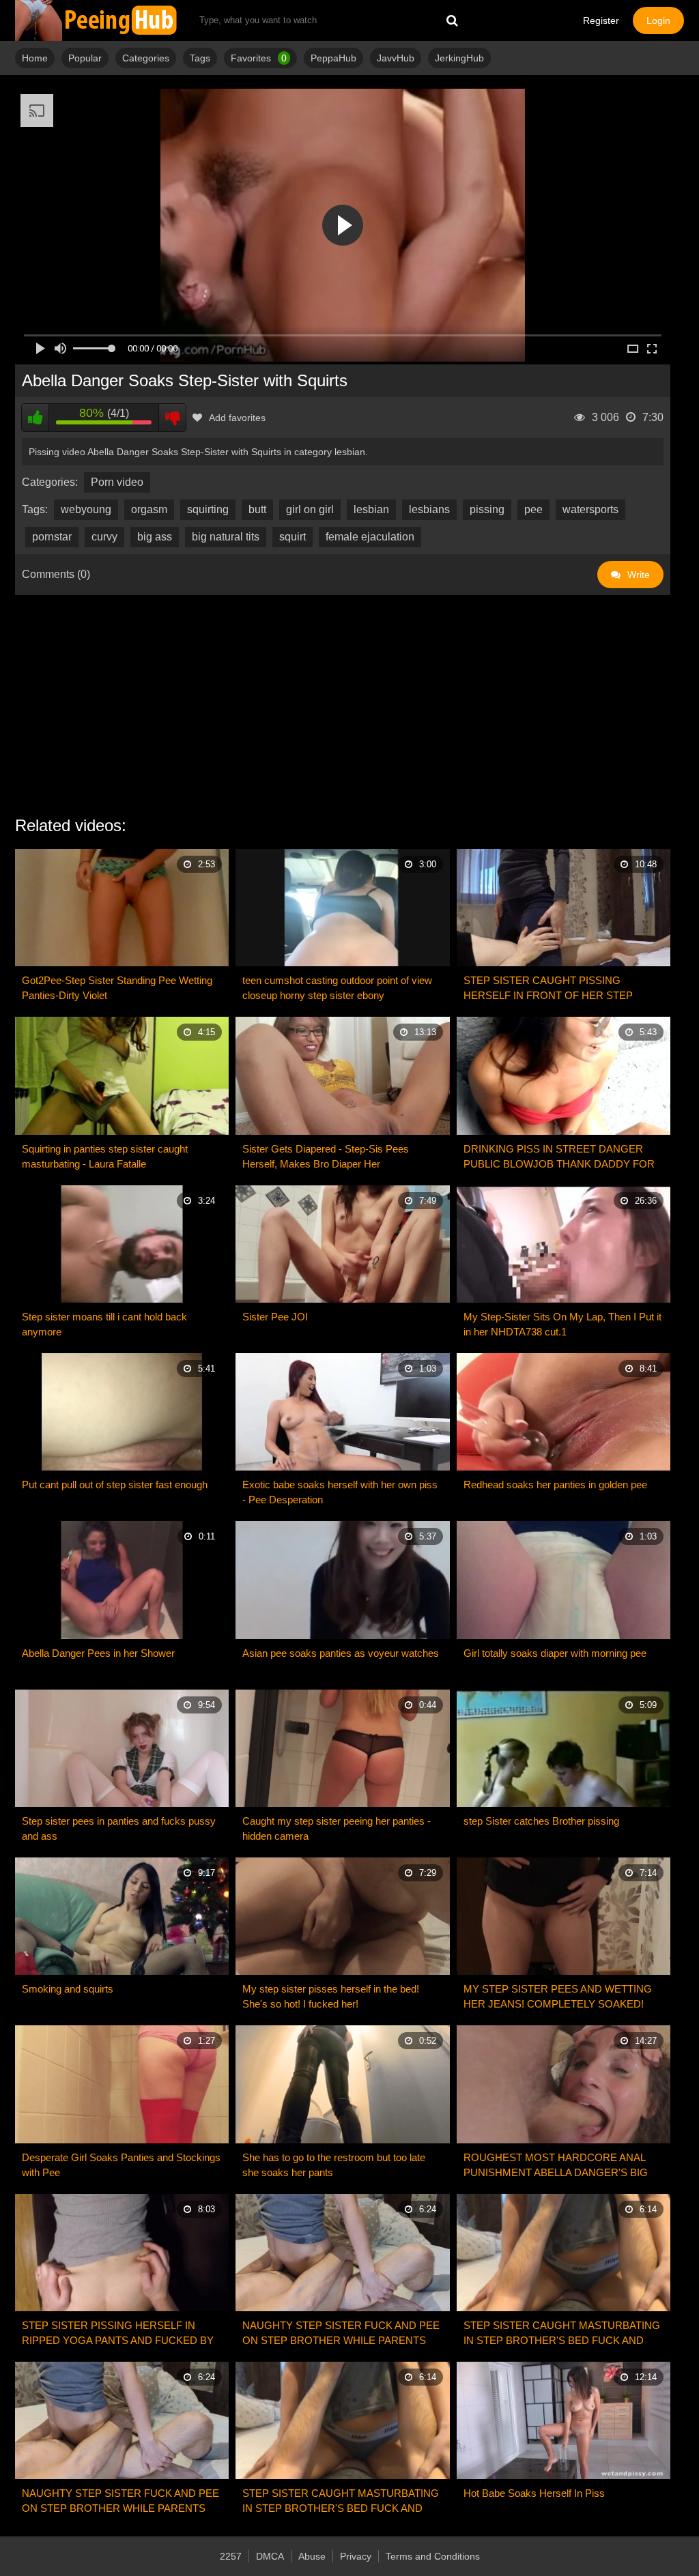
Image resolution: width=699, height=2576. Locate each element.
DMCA (270, 2556)
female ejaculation (370, 537)
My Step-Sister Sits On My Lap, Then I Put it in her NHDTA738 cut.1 (562, 1324)
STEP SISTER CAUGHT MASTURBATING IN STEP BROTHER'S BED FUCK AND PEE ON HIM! (562, 2334)
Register (601, 20)
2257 (231, 2556)
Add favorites (237, 418)
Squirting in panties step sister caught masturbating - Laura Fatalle (105, 1156)
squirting (208, 509)
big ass (155, 537)
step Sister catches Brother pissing (541, 1821)
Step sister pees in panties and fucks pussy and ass (119, 1828)
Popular (85, 58)
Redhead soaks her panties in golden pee (555, 1485)
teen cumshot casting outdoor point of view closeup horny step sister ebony (337, 988)
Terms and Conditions (433, 2556)
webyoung (86, 509)
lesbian (371, 509)
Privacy (356, 2556)
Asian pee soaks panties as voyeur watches (341, 1653)
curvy (104, 537)
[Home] (97, 20)
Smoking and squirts (68, 1989)
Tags (200, 58)
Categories (146, 58)
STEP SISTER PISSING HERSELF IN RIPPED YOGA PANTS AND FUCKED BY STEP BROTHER (118, 2334)
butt (257, 509)
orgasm (149, 509)
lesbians (429, 509)
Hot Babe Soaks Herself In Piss (534, 2493)
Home (35, 58)
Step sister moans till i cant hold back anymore (104, 1324)
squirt (293, 537)
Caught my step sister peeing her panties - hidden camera (337, 1828)
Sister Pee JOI (275, 1317)
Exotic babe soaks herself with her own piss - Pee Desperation (340, 1492)
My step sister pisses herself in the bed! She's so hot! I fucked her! (331, 1996)
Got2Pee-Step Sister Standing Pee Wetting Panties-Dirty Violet (117, 988)
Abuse (312, 2556)
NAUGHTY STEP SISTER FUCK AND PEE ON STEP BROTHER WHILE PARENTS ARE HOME (341, 2334)
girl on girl (310, 509)
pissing (487, 509)
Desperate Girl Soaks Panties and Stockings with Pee (121, 2165)
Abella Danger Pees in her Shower (98, 1653)
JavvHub (396, 58)
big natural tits (226, 537)
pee (533, 509)
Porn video (117, 482)
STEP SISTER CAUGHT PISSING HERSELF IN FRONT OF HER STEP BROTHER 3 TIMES (548, 989)
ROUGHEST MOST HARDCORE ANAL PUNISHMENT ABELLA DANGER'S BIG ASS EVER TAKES (556, 2166)
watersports (590, 509)
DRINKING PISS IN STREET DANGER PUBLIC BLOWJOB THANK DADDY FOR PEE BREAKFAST (559, 1157)
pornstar (52, 537)
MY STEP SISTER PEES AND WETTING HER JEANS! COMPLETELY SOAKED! (558, 1996)
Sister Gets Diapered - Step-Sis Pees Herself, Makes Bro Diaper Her (326, 1156)
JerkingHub (459, 58)
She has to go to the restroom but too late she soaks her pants (334, 2165)
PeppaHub (333, 58)
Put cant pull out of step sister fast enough (115, 1485)
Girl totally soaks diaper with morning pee (555, 1653)
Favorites (259, 58)
